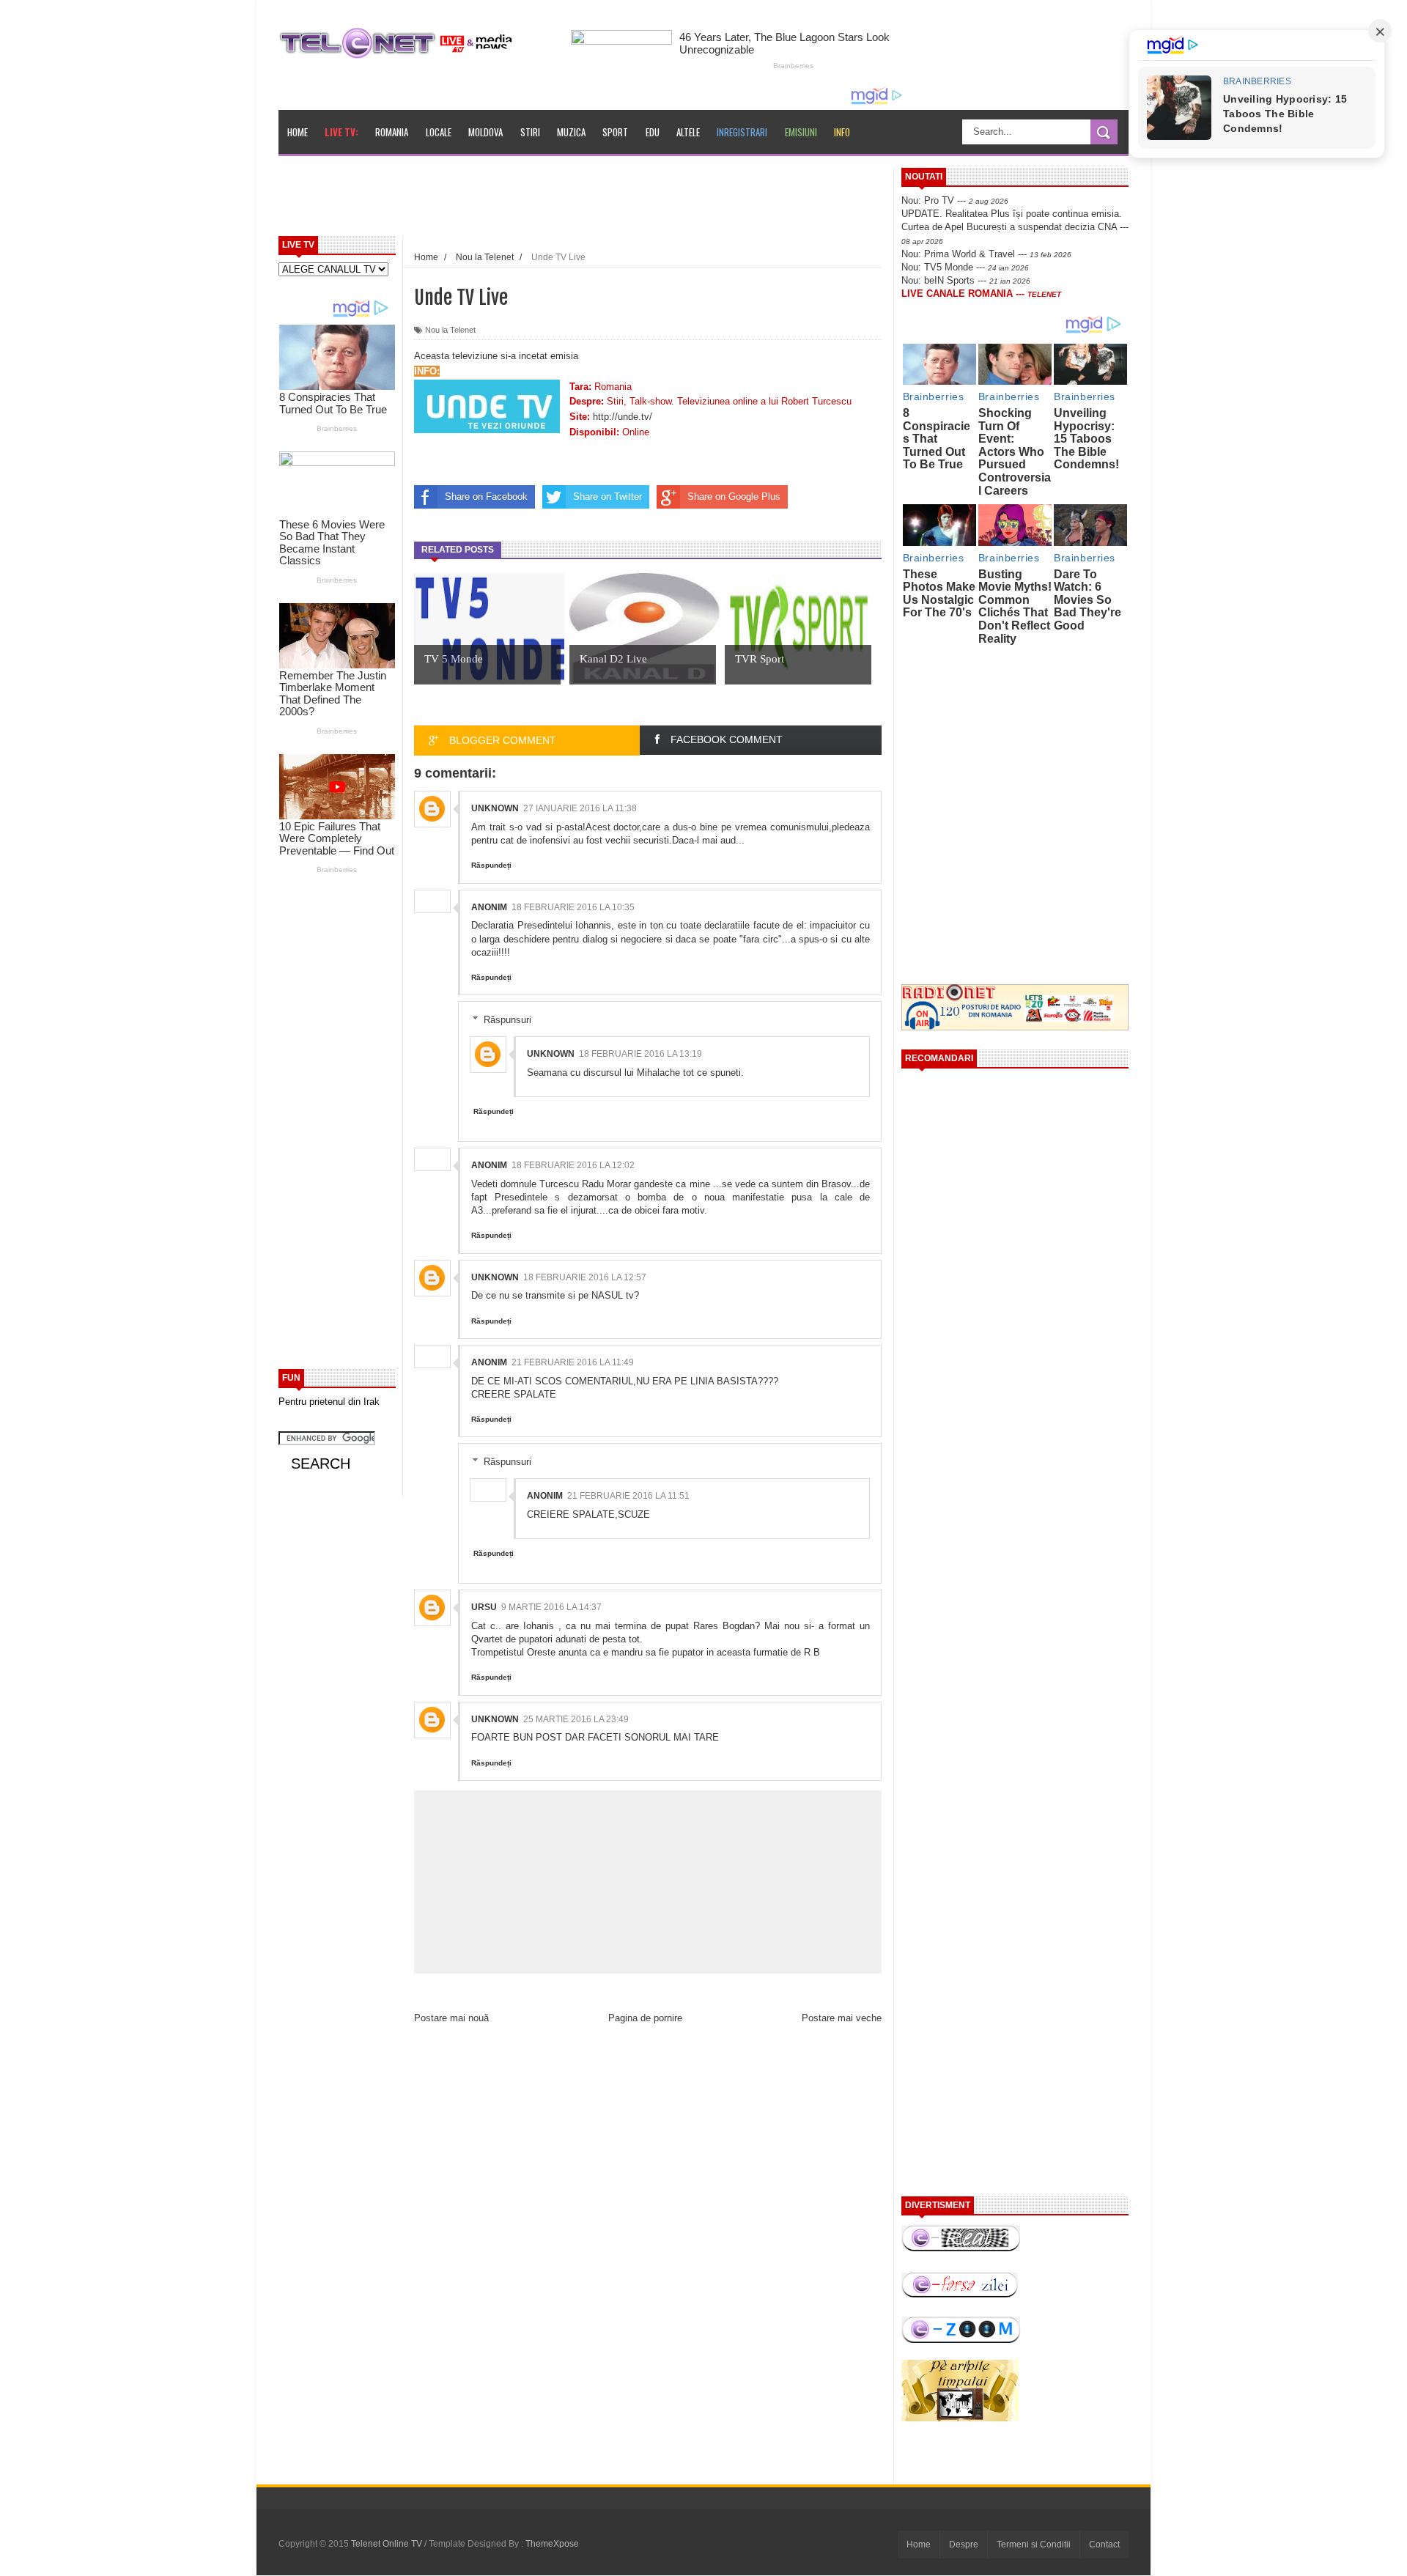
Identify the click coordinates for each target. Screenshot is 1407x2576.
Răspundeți (491, 865)
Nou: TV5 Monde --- (965, 267)
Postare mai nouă (451, 2018)
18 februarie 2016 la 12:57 (585, 1277)
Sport (615, 132)
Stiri (530, 132)
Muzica (571, 132)
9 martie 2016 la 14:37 (551, 1607)
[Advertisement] (616, 201)
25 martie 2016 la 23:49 (576, 1719)
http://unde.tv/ (623, 417)
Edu (653, 132)
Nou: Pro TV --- (955, 200)
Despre (964, 2544)
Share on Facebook (486, 497)
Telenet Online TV (388, 2544)
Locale (439, 132)
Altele (688, 132)
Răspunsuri (507, 1020)
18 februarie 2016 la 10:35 (573, 907)
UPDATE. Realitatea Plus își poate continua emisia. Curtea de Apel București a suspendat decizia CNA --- (1015, 226)
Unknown (495, 808)
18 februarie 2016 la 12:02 (573, 1165)
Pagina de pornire (645, 2018)
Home (298, 132)
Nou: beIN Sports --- (966, 280)
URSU (484, 1607)
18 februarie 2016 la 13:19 (640, 1054)
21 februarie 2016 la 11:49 (573, 1362)
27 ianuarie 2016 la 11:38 (580, 808)
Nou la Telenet (450, 330)
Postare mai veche (842, 2018)
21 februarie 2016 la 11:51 (628, 1496)
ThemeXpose (552, 2544)
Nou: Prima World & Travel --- (986, 254)
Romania (392, 132)
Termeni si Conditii (1034, 2544)
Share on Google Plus (734, 497)
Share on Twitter (608, 497)
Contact (1104, 2544)
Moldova (485, 132)
